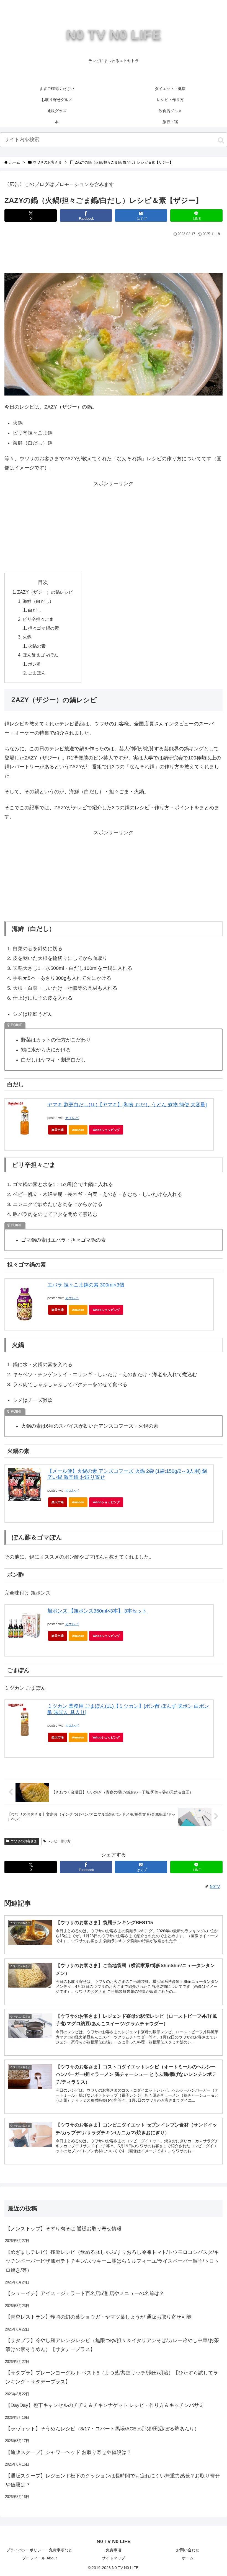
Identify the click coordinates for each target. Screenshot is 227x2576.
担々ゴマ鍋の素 (43, 628)
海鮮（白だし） (38, 601)
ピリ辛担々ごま (38, 619)
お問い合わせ (188, 2550)
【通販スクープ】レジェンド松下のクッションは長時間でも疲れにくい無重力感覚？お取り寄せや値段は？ (113, 2480)
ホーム (188, 2558)
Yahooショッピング (106, 1130)
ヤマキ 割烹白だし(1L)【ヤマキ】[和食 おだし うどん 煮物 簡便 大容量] (127, 1105)
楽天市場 (58, 1130)
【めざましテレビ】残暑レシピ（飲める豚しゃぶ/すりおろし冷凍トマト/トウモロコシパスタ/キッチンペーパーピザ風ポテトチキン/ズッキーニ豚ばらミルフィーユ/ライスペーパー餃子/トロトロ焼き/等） (112, 2261)
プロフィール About (39, 2558)
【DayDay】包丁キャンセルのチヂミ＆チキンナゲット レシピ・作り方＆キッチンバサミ (105, 2405)
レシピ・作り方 (59, 1841)
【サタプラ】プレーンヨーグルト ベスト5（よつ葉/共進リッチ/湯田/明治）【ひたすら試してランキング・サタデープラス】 (112, 2377)
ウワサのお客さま (24, 1841)
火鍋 (27, 637)
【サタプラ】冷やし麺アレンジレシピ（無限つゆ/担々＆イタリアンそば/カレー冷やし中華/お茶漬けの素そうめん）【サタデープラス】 (112, 2345)
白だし (35, 610)
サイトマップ (114, 2558)
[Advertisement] (114, 254)
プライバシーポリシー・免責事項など (39, 2550)
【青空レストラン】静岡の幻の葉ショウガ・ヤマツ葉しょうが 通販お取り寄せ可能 (98, 2317)
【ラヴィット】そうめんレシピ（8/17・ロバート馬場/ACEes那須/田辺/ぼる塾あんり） (102, 2429)
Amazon (78, 1130)
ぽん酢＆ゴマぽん (40, 655)
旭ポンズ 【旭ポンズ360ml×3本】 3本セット (97, 1611)
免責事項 (114, 2550)
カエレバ (72, 1118)
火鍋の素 (37, 646)
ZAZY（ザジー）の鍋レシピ (45, 592)
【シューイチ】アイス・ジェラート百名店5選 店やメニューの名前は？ (85, 2293)
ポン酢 (35, 664)
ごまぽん (37, 673)
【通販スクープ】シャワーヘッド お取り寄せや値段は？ (69, 2452)
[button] (221, 140)
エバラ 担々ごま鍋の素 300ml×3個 (86, 1285)
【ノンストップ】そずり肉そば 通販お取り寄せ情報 (64, 2229)
